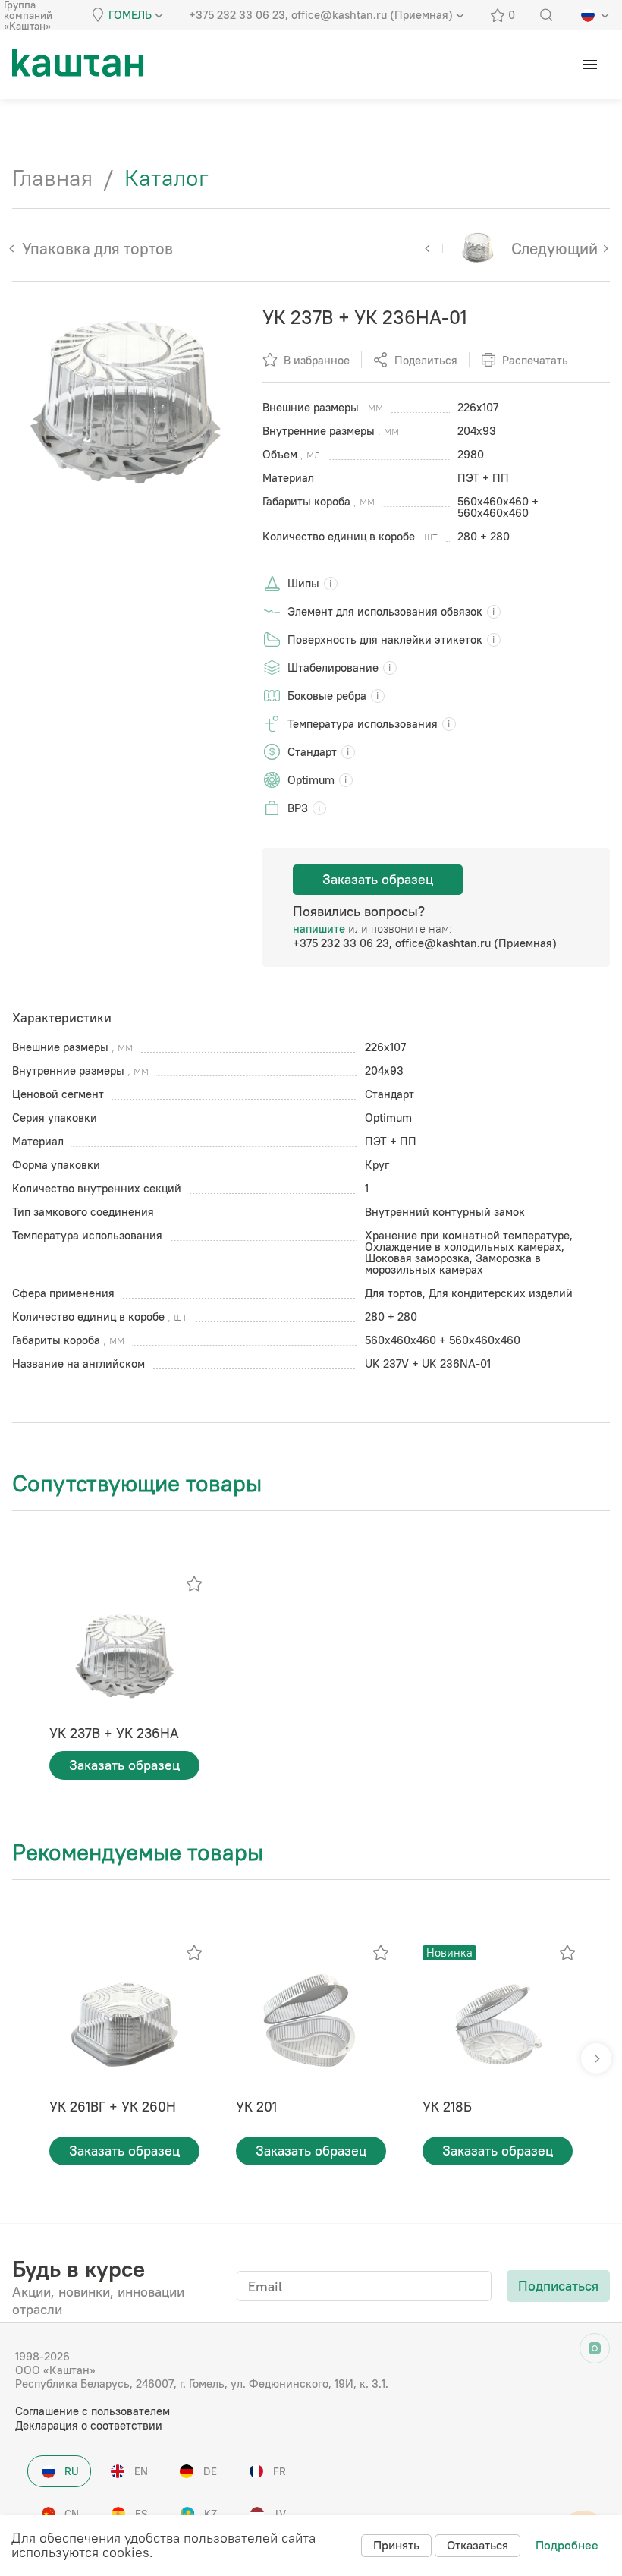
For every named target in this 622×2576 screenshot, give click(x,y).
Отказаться (477, 2545)
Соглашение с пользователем (93, 2411)
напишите (319, 929)
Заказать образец (378, 879)
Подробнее (567, 2545)
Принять (396, 2545)
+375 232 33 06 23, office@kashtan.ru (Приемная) (425, 943)
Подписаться (558, 2286)
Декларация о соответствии (89, 2425)
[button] (596, 2058)
